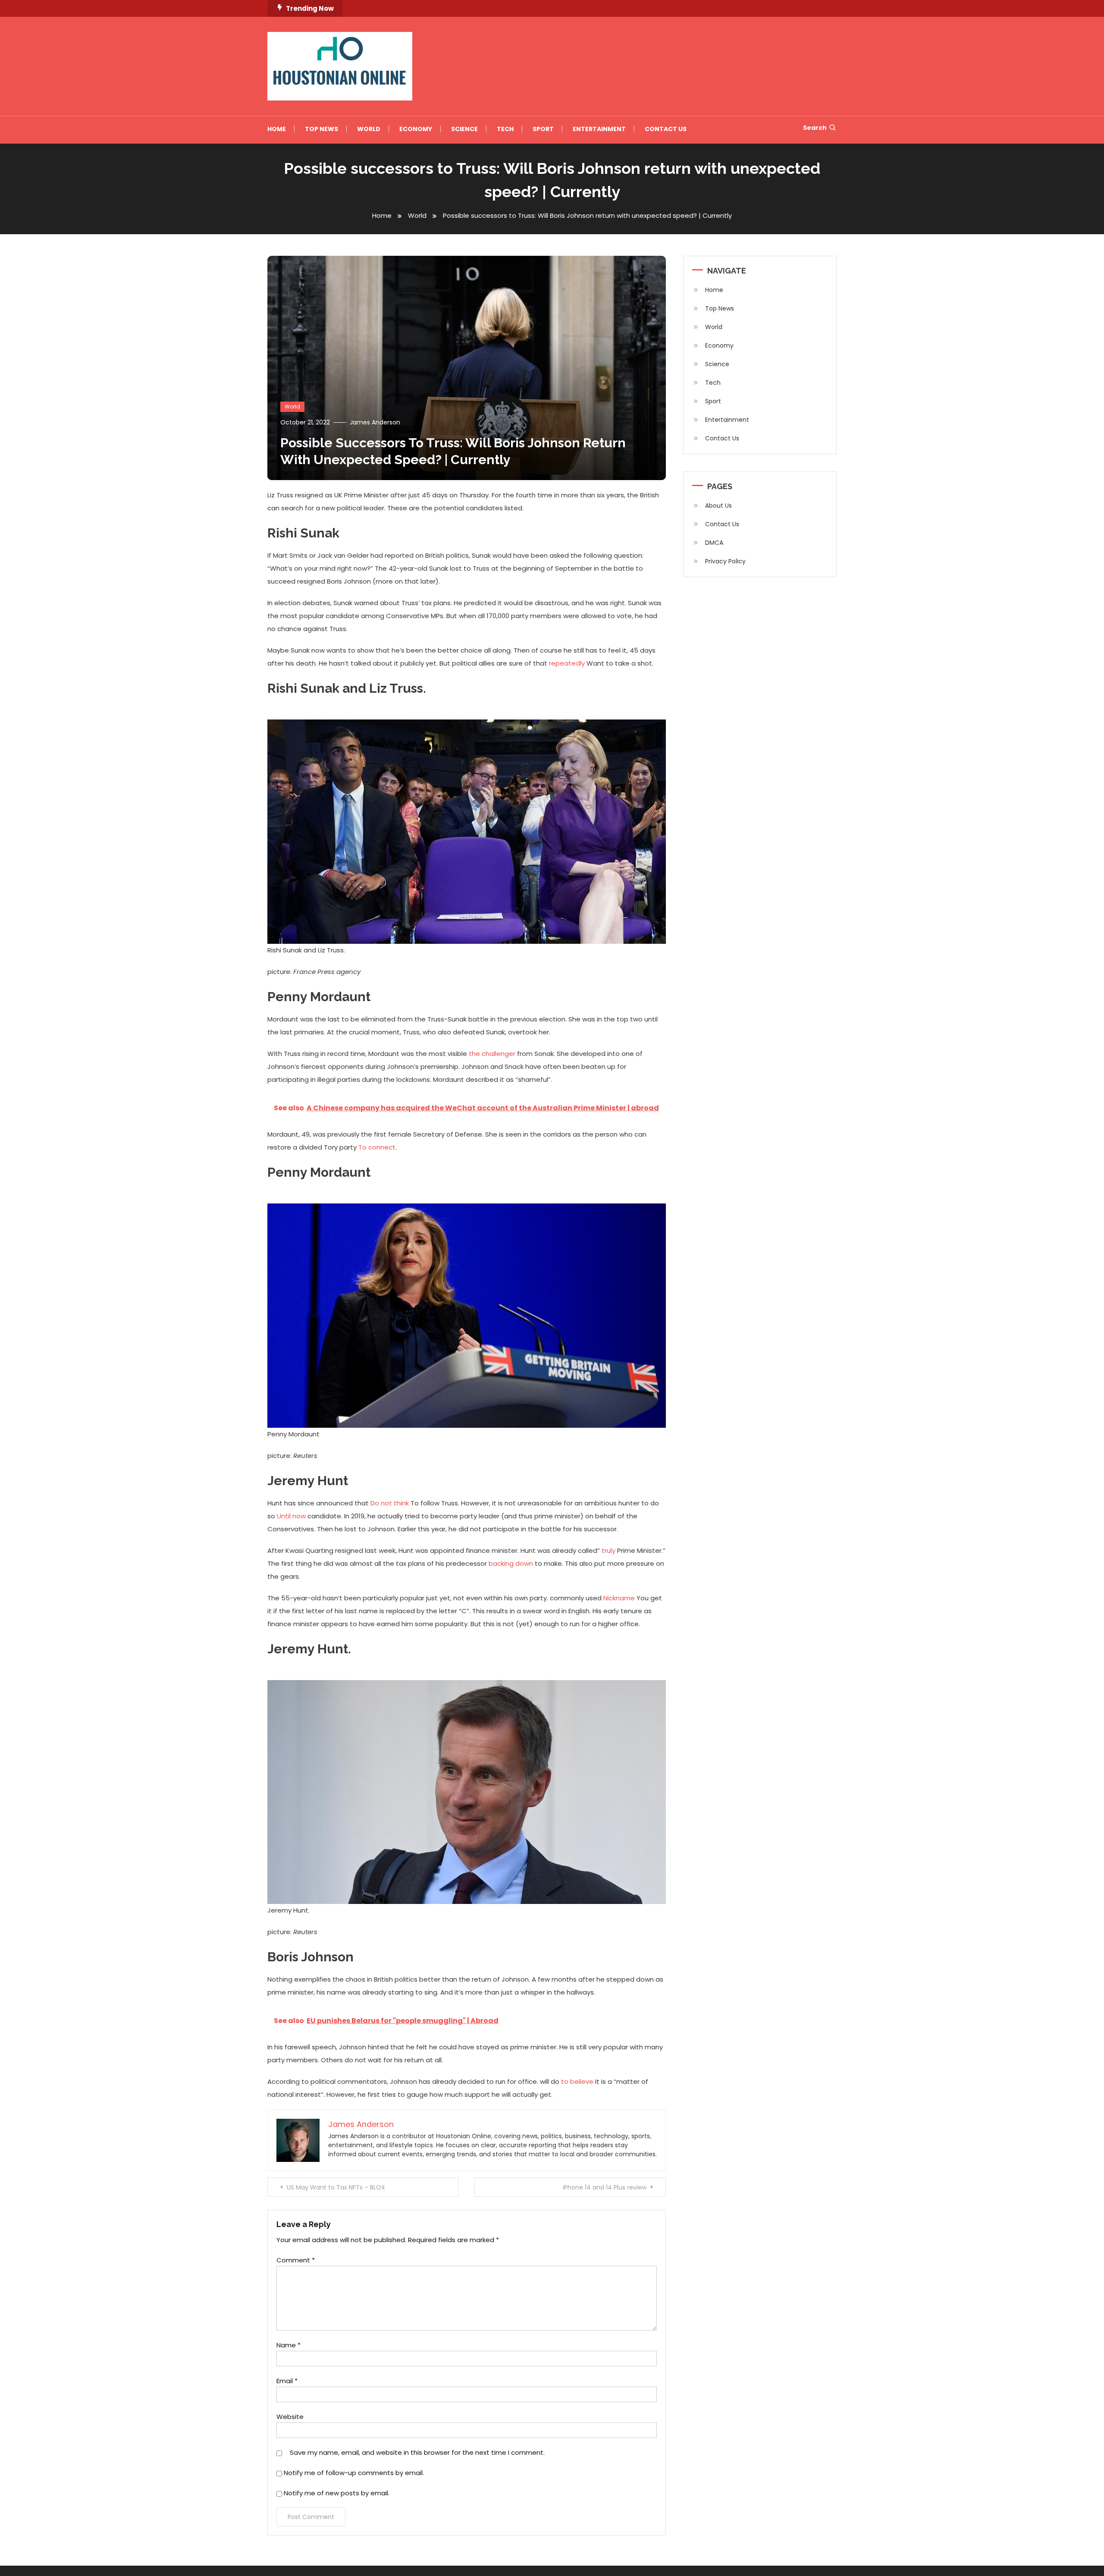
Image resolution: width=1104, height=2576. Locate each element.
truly (608, 1550)
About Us (718, 506)
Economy (416, 129)
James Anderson (375, 422)
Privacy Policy (725, 561)
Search (815, 128)
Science (464, 129)
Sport (543, 129)
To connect (377, 1147)
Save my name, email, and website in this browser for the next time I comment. (417, 2452)
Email (287, 2381)
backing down (511, 1563)
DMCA (714, 543)
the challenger (492, 1054)
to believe (577, 2081)
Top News (321, 129)
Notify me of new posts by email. (337, 2493)
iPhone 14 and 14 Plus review (605, 2187)
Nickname (619, 1598)
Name (289, 2345)
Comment (296, 2260)
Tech (505, 129)
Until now (291, 1516)
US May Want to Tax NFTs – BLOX (336, 2187)
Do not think (390, 1503)
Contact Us (666, 129)
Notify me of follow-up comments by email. (354, 2473)
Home (277, 129)
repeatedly (567, 663)
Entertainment (599, 129)
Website (290, 2417)
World (369, 129)
